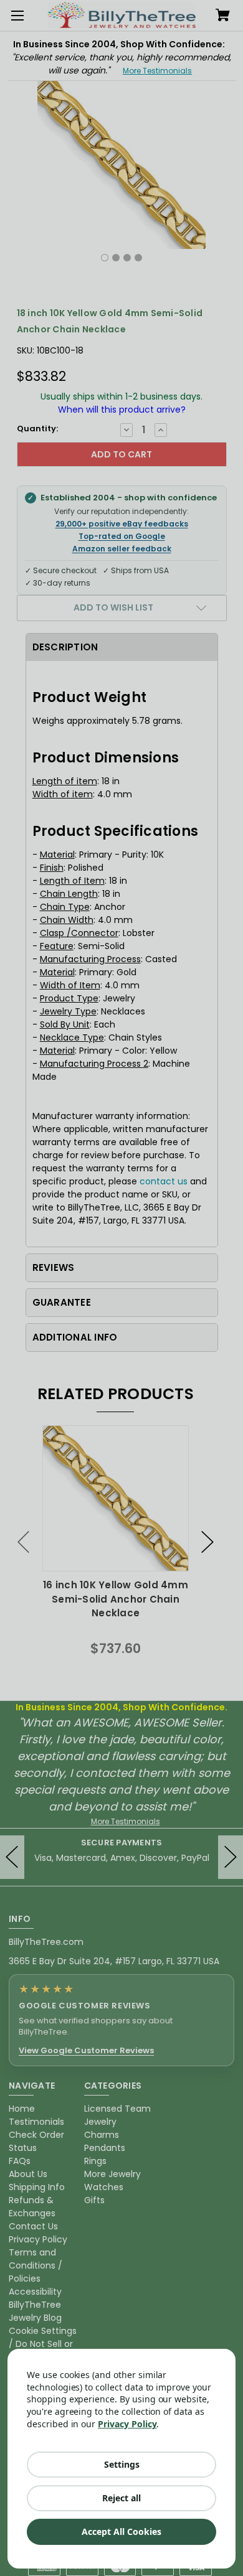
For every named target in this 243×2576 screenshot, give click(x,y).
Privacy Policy (127, 2424)
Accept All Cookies (121, 2532)
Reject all (121, 2498)
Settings (122, 2464)
